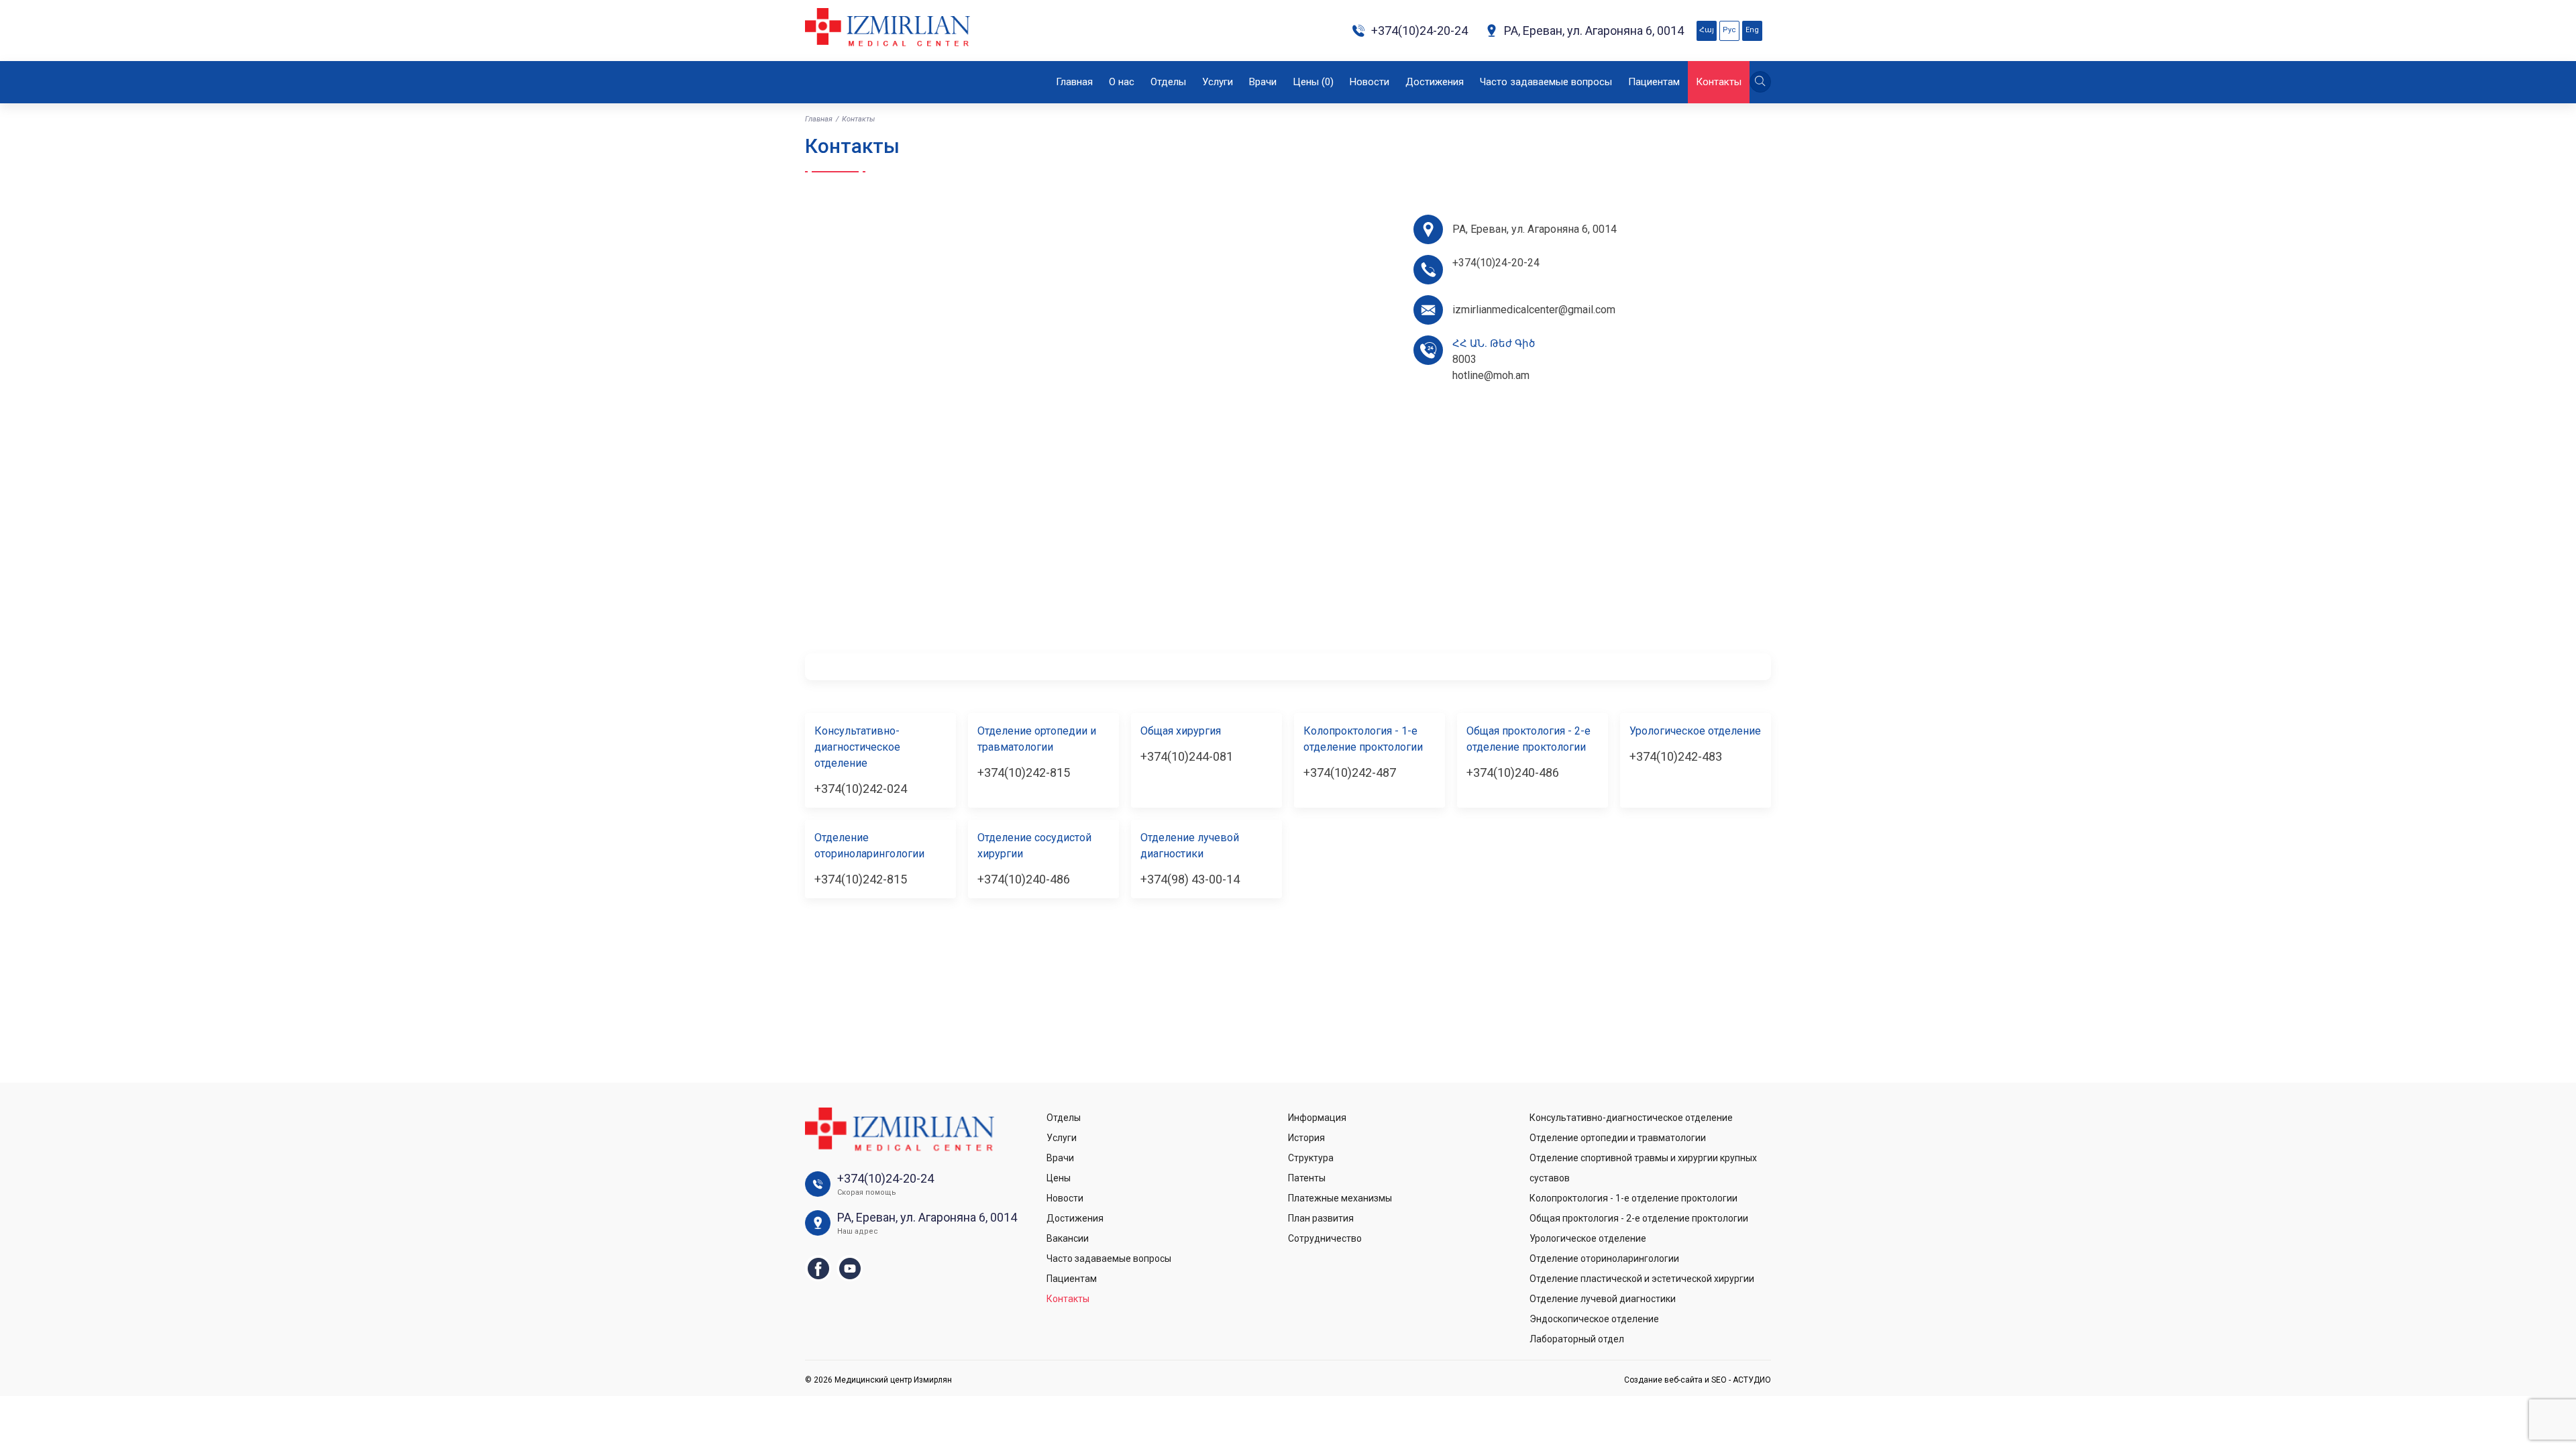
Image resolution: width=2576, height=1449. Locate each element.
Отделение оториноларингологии (1604, 1258)
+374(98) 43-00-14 (1190, 879)
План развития (1321, 1218)
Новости (1370, 82)
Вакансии (1068, 1238)
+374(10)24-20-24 (1419, 31)
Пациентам (1654, 82)
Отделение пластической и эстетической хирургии (1642, 1279)
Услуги (1218, 82)
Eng (1752, 30)
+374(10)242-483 (1676, 756)
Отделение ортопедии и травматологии (1618, 1138)
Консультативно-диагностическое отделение (1631, 1118)
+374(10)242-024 (861, 789)
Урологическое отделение (1588, 1238)
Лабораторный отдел (1577, 1339)
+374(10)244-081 (1187, 756)
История (1306, 1138)
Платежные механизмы (1340, 1198)
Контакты (1719, 82)
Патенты (1307, 1178)
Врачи (1263, 82)
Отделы (1168, 82)
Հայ (1707, 30)
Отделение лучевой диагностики (1603, 1299)
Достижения (1435, 82)
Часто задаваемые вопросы (1546, 82)
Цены (1313, 82)
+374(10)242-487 (1350, 772)
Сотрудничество (1325, 1238)
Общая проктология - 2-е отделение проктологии (1639, 1218)
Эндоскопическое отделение (1594, 1319)
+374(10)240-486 (1513, 772)
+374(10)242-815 (1024, 772)
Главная (1074, 82)
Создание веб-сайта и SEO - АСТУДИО (1698, 1380)
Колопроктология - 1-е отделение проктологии (1633, 1198)
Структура (1311, 1158)
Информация (1317, 1118)
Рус (1729, 30)
